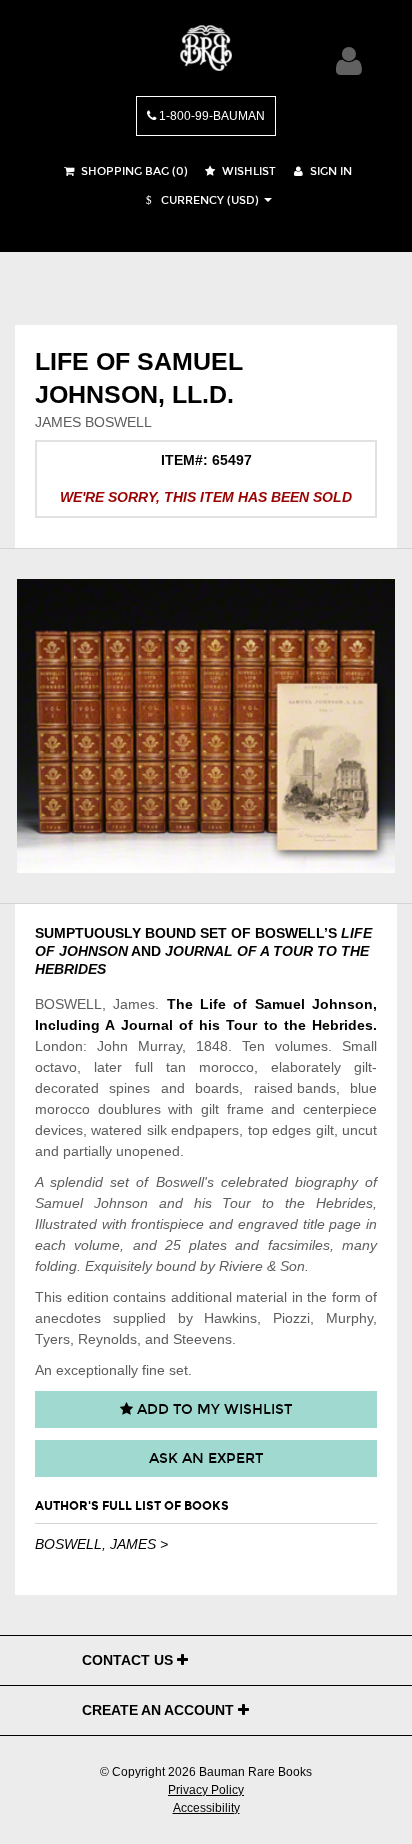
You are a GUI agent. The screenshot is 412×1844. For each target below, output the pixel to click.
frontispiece (167, 1224)
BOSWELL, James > (101, 1544)
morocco (226, 1067)
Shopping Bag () (133, 171)
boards (217, 1088)
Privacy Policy (206, 1790)
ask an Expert (206, 1458)
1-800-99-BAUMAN (210, 116)
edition (88, 1297)
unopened (148, 1151)
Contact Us (129, 1660)
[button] (200, 200)
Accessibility (206, 1808)
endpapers (205, 1130)
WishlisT (247, 171)
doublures (129, 1109)
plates (208, 1245)
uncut (359, 1130)
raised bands (295, 1088)
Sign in (329, 171)
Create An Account (160, 1710)
